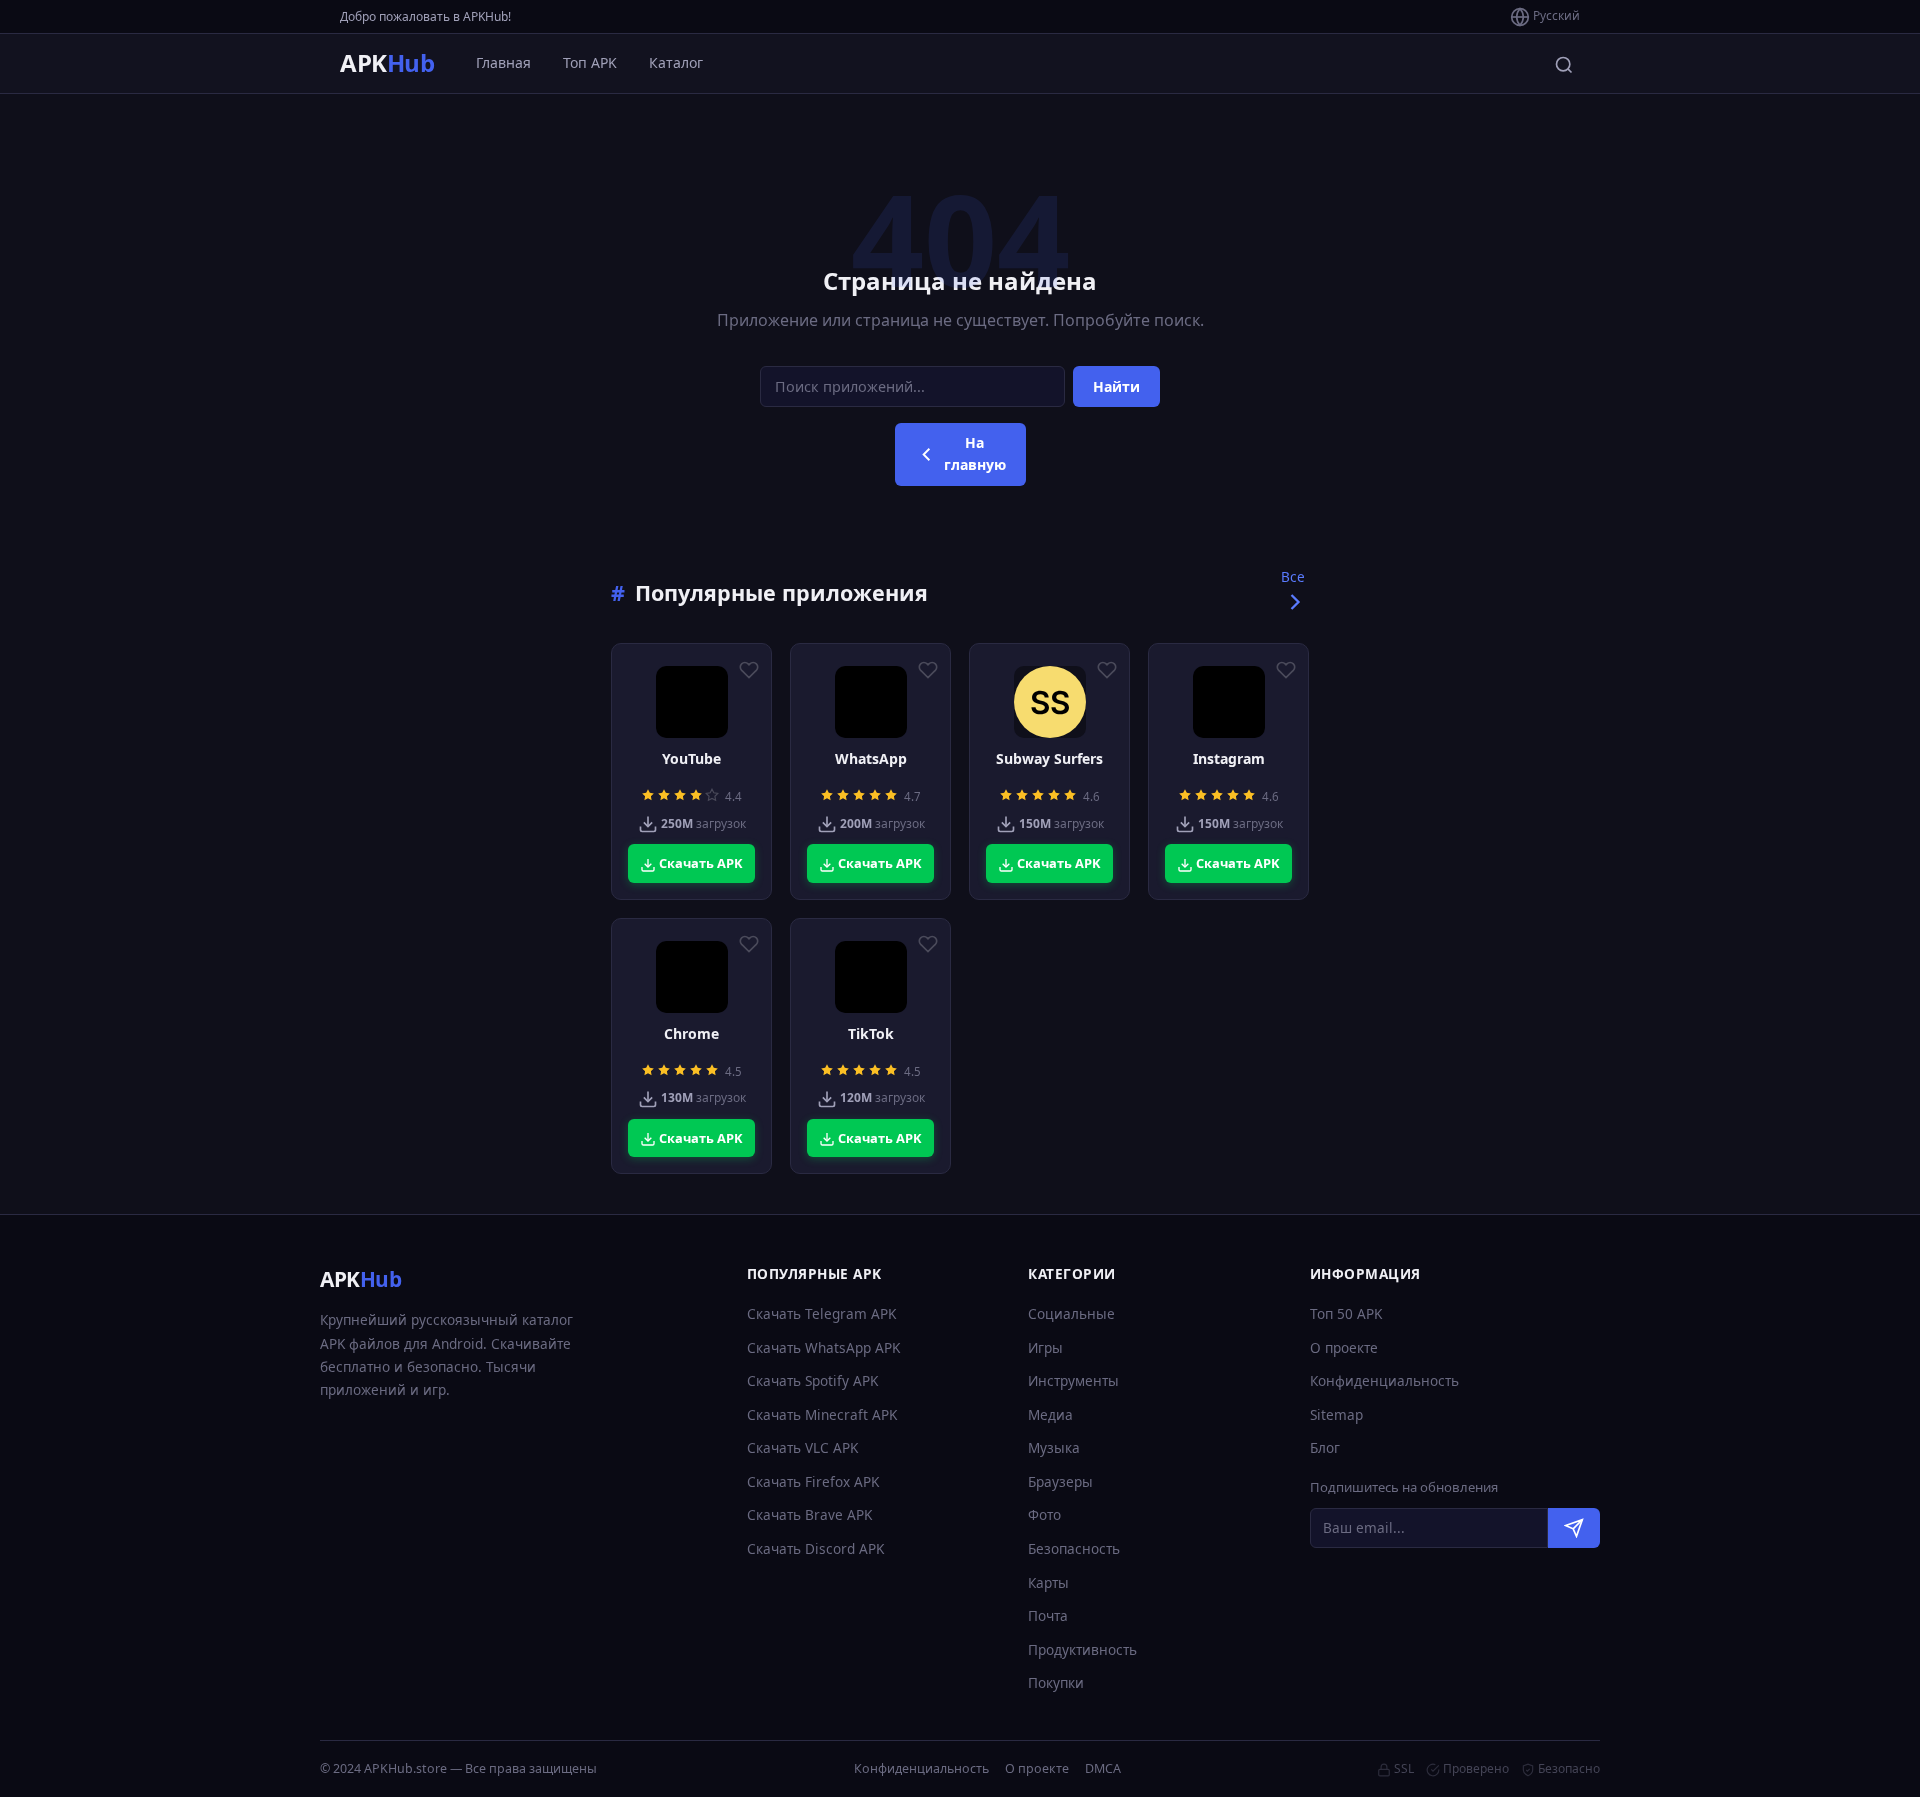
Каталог (676, 62)
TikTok (871, 1034)
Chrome (691, 1034)
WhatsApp (871, 759)
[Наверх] (1866, 1763)
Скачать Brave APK (809, 1514)
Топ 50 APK (1346, 1313)
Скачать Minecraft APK (822, 1414)
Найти (1116, 386)
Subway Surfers (1049, 759)
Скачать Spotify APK (812, 1380)
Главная (503, 62)
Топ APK (590, 62)
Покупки (1056, 1682)
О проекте (1344, 1347)
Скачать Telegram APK (821, 1313)
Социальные (1071, 1313)
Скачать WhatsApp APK (823, 1347)
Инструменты (1073, 1380)
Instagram (1229, 759)
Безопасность (1074, 1548)
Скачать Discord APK (815, 1548)
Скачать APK (699, 863)
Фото (1044, 1514)
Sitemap (1336, 1414)
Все (1293, 576)
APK (387, 62)
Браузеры (1060, 1481)
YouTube (691, 759)
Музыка (1054, 1447)
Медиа (1050, 1414)
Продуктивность (1082, 1649)
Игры (1045, 1347)
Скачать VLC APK (802, 1447)
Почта (1048, 1615)
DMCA (1103, 1768)
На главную (975, 453)
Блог (1325, 1447)
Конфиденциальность (1384, 1380)
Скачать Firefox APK (813, 1481)
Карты (1048, 1582)
